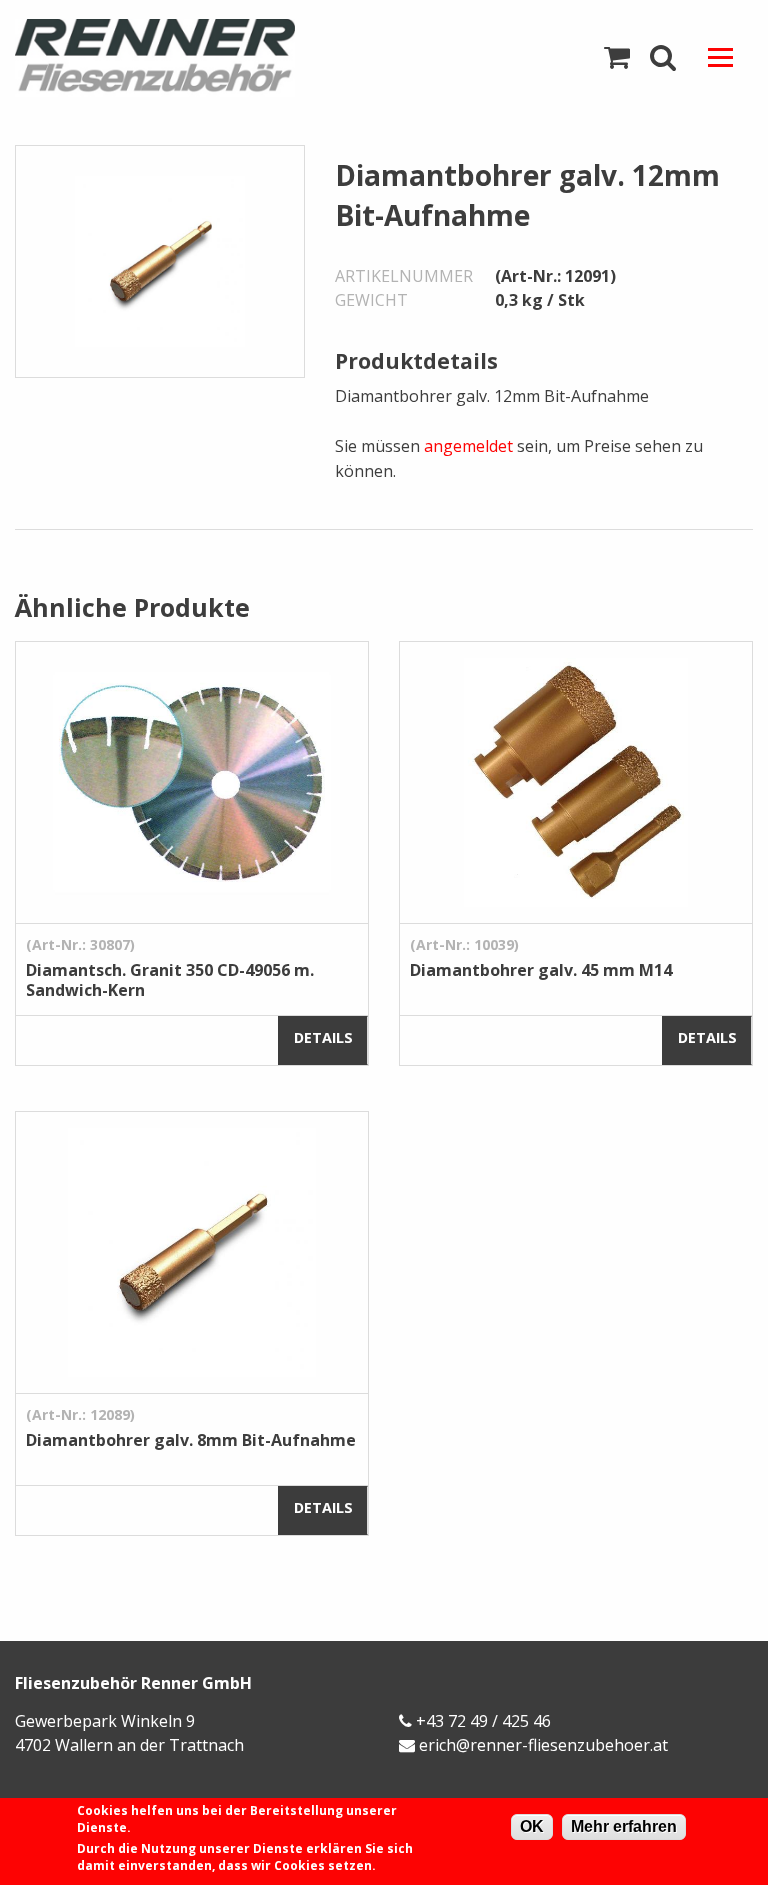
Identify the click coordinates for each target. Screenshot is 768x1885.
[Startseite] (192, 58)
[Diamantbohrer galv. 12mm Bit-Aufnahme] (160, 260)
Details (323, 1037)
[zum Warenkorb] (617, 58)
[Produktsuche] (663, 58)
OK (532, 1826)
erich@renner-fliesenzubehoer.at (543, 1745)
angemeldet (468, 446)
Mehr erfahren (624, 1826)
